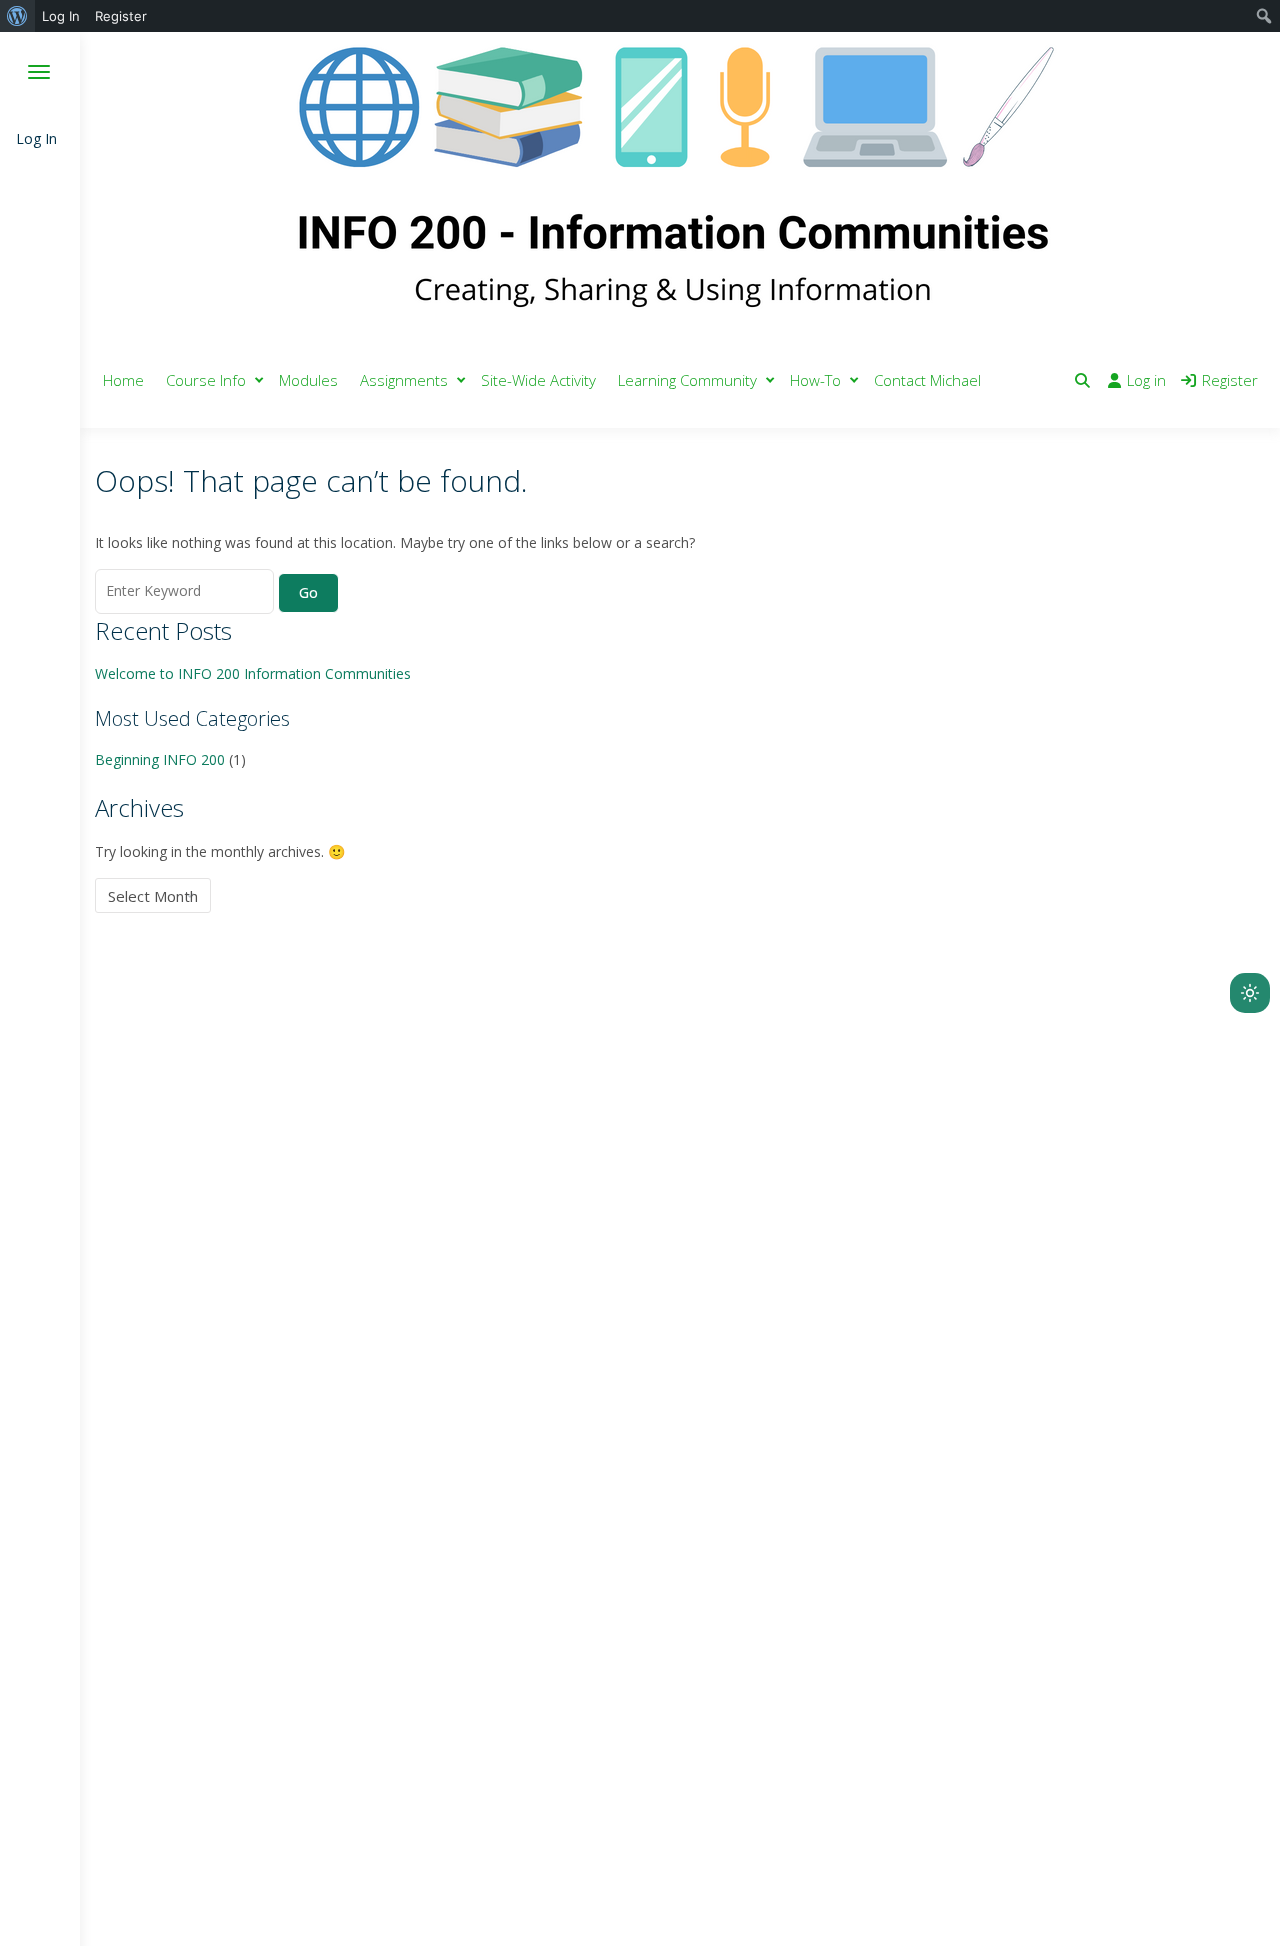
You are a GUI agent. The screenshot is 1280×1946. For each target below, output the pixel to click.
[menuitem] (17, 16)
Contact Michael (927, 380)
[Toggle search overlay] (1082, 380)
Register (1230, 380)
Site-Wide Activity (538, 380)
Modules (308, 380)
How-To (815, 380)
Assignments (404, 380)
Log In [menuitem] (61, 16)
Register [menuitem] (121, 16)
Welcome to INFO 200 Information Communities (253, 673)
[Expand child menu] (259, 380)
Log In (36, 138)
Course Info (206, 380)
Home (123, 380)
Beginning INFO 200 (160, 759)
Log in (1146, 380)
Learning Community (687, 380)
